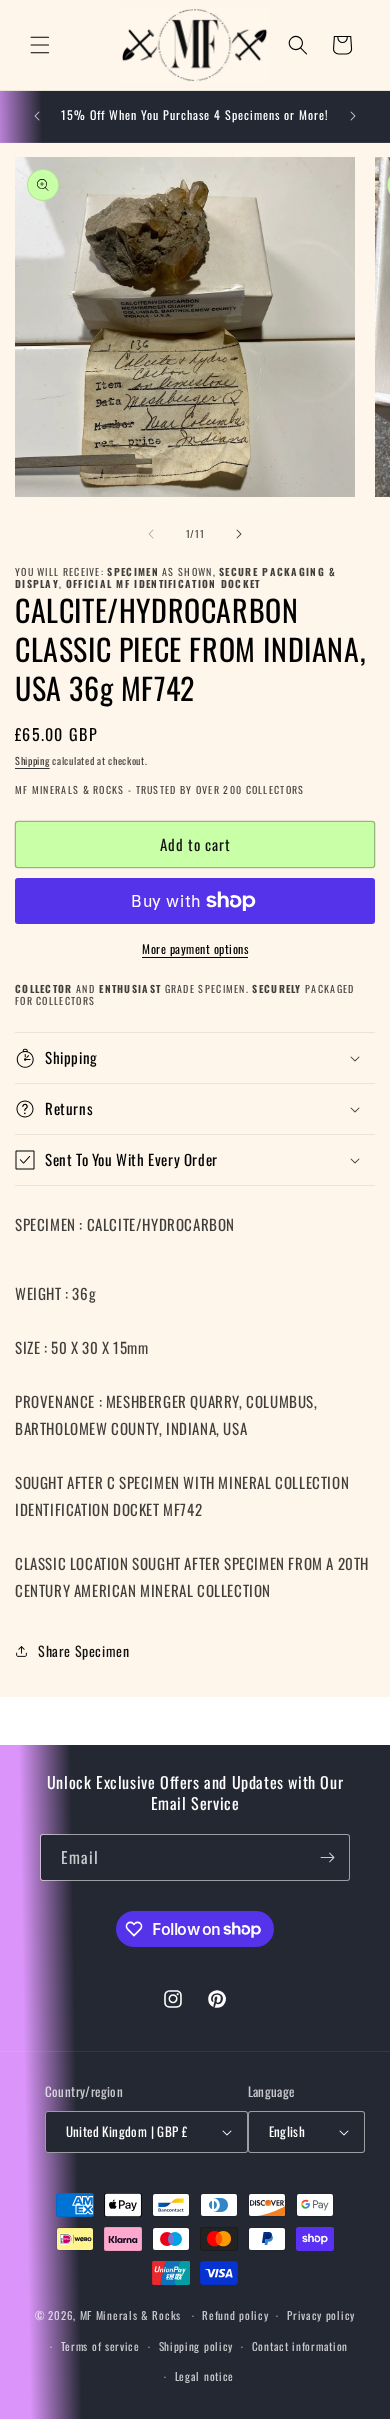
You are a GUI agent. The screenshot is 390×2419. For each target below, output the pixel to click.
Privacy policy (321, 2315)
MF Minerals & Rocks (130, 2315)
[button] (40, 45)
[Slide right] (239, 534)
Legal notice (204, 2376)
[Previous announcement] (37, 116)
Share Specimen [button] (83, 1650)
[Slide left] (151, 534)
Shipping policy (196, 2346)
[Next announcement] (353, 116)
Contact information (300, 2346)
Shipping (32, 760)
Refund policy (235, 2315)
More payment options (195, 948)
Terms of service (100, 2346)
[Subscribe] (327, 1857)
